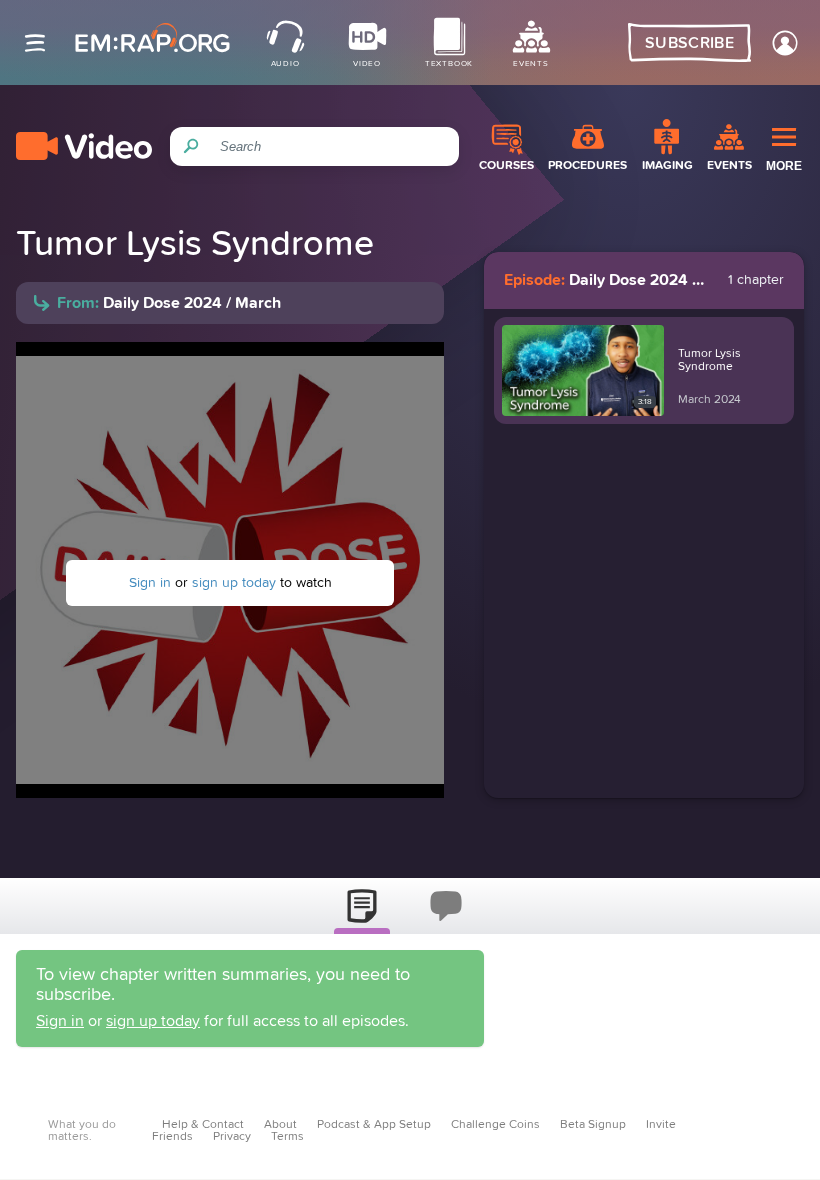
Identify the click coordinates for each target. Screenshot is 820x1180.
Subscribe (689, 43)
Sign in (150, 583)
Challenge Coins (495, 1125)
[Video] (84, 146)
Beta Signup (593, 1125)
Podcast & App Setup (374, 1125)
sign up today (234, 583)
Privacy (232, 1137)
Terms (287, 1137)
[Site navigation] (35, 43)
